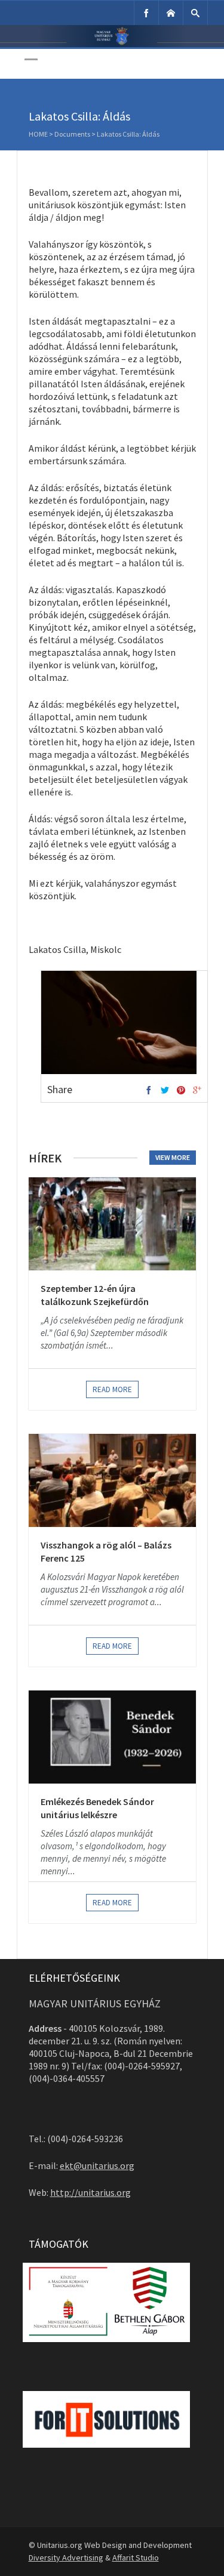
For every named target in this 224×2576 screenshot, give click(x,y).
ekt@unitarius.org (97, 2165)
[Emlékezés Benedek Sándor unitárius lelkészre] (112, 1737)
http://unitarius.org (90, 2192)
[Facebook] (146, 13)
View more (173, 1157)
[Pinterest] (181, 1091)
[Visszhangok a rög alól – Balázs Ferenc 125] (112, 1480)
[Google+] (197, 1091)
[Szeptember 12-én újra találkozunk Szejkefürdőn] (112, 1224)
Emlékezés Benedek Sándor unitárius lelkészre (97, 1808)
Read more (112, 1389)
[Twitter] (165, 1091)
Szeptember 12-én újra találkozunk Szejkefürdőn (95, 1295)
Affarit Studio (136, 2558)
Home (38, 134)
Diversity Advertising (66, 2558)
